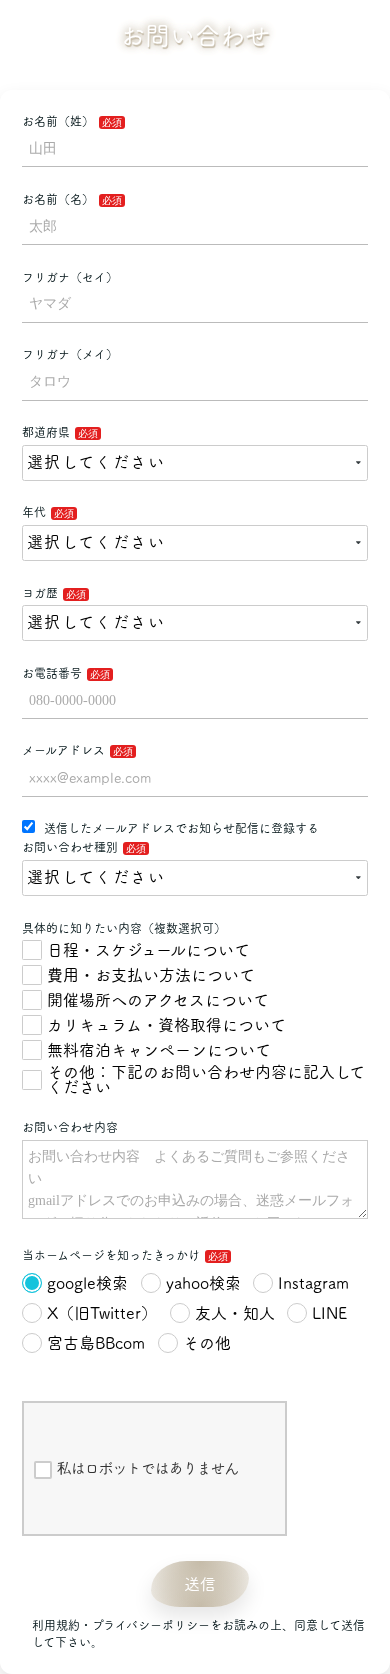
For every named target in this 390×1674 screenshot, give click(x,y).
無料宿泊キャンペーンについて (159, 1050)
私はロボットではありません (148, 1468)
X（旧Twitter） (102, 1313)
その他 (207, 1343)
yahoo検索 (203, 1283)
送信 (200, 1584)
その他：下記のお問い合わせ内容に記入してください (206, 1080)
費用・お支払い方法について (151, 975)
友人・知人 (235, 1313)
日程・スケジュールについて (148, 950)
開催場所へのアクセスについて (158, 1000)
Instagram (313, 1283)
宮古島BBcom (96, 1343)
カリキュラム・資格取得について (166, 1025)
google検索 (87, 1283)
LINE (329, 1313)
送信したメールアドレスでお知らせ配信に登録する (179, 828)
